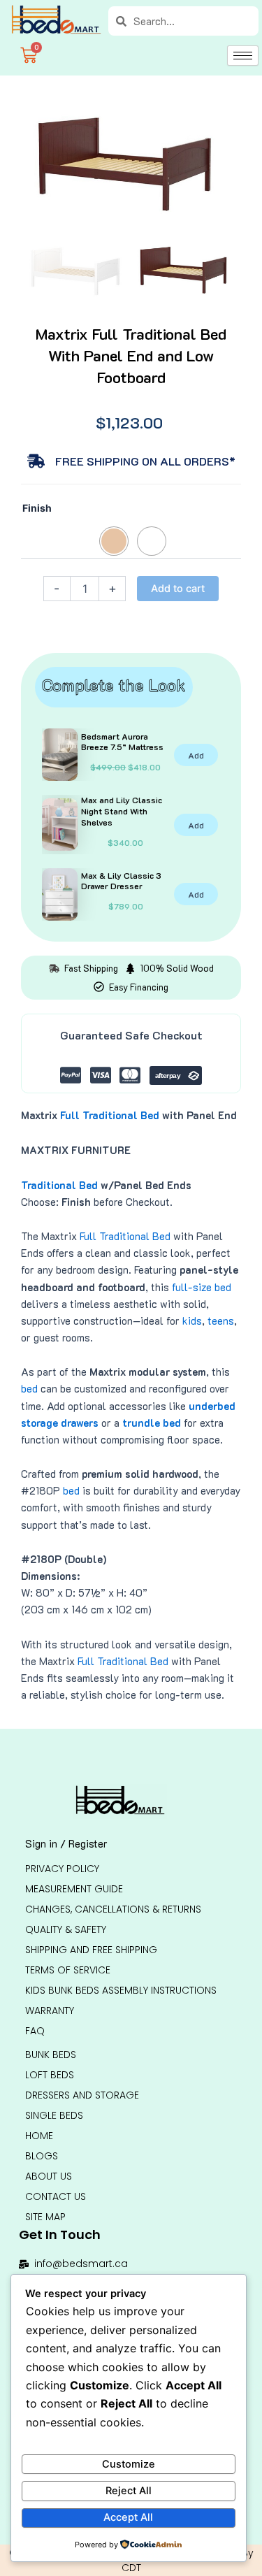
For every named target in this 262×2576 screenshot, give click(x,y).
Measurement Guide (74, 1889)
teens (221, 1321)
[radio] (114, 541)
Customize (129, 2464)
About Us (49, 2176)
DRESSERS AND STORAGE (82, 2095)
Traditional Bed (59, 1185)
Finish (37, 508)
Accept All (128, 2517)
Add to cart (178, 589)
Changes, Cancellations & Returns (113, 1909)
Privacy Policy (62, 1869)
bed (29, 1389)
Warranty (50, 2010)
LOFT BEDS (50, 2075)
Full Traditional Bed (110, 1115)
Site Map (45, 2217)
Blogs (42, 2156)
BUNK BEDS (51, 2055)
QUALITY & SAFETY (66, 1929)
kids (192, 1321)
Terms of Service (68, 1970)
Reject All (129, 2491)
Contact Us (56, 2196)
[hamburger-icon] (243, 56)
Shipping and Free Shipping (91, 1950)
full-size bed (202, 1287)
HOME (39, 2136)
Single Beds (54, 2115)
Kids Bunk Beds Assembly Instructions (121, 1990)
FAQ (35, 2031)
